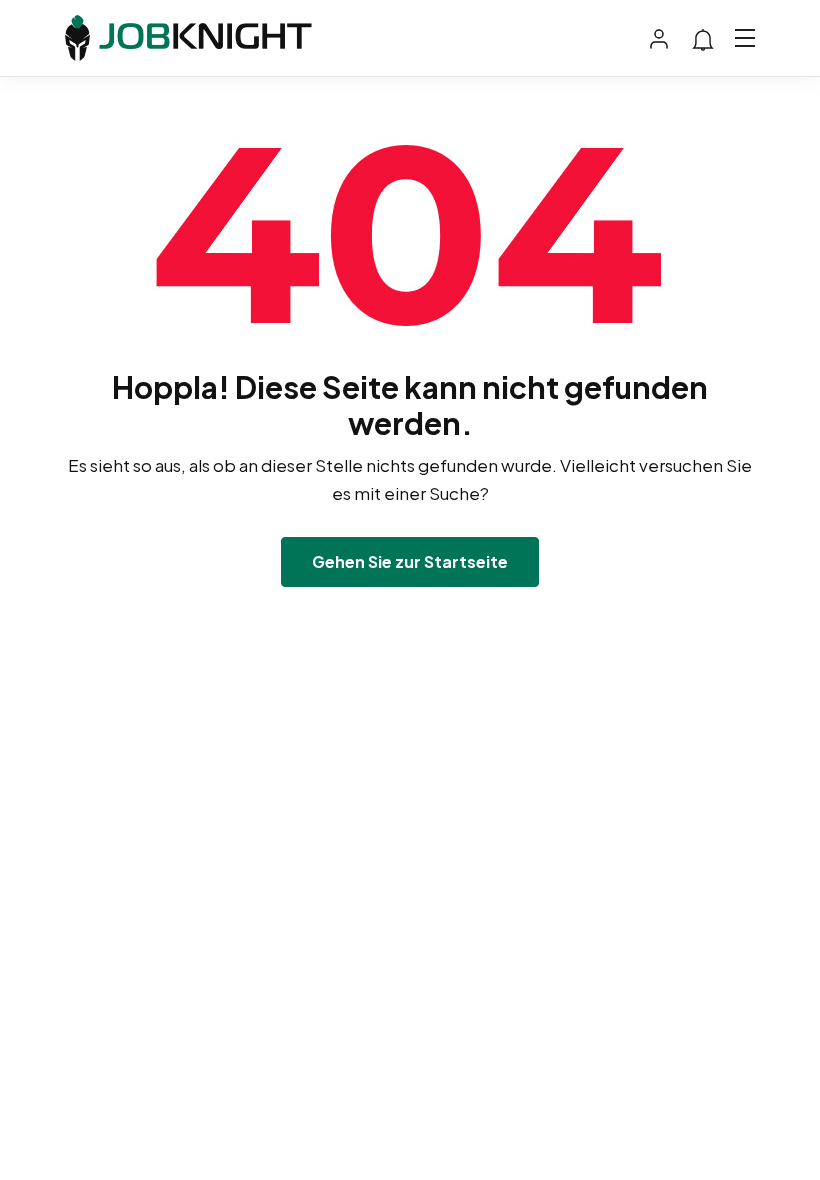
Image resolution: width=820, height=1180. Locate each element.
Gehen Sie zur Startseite (410, 561)
